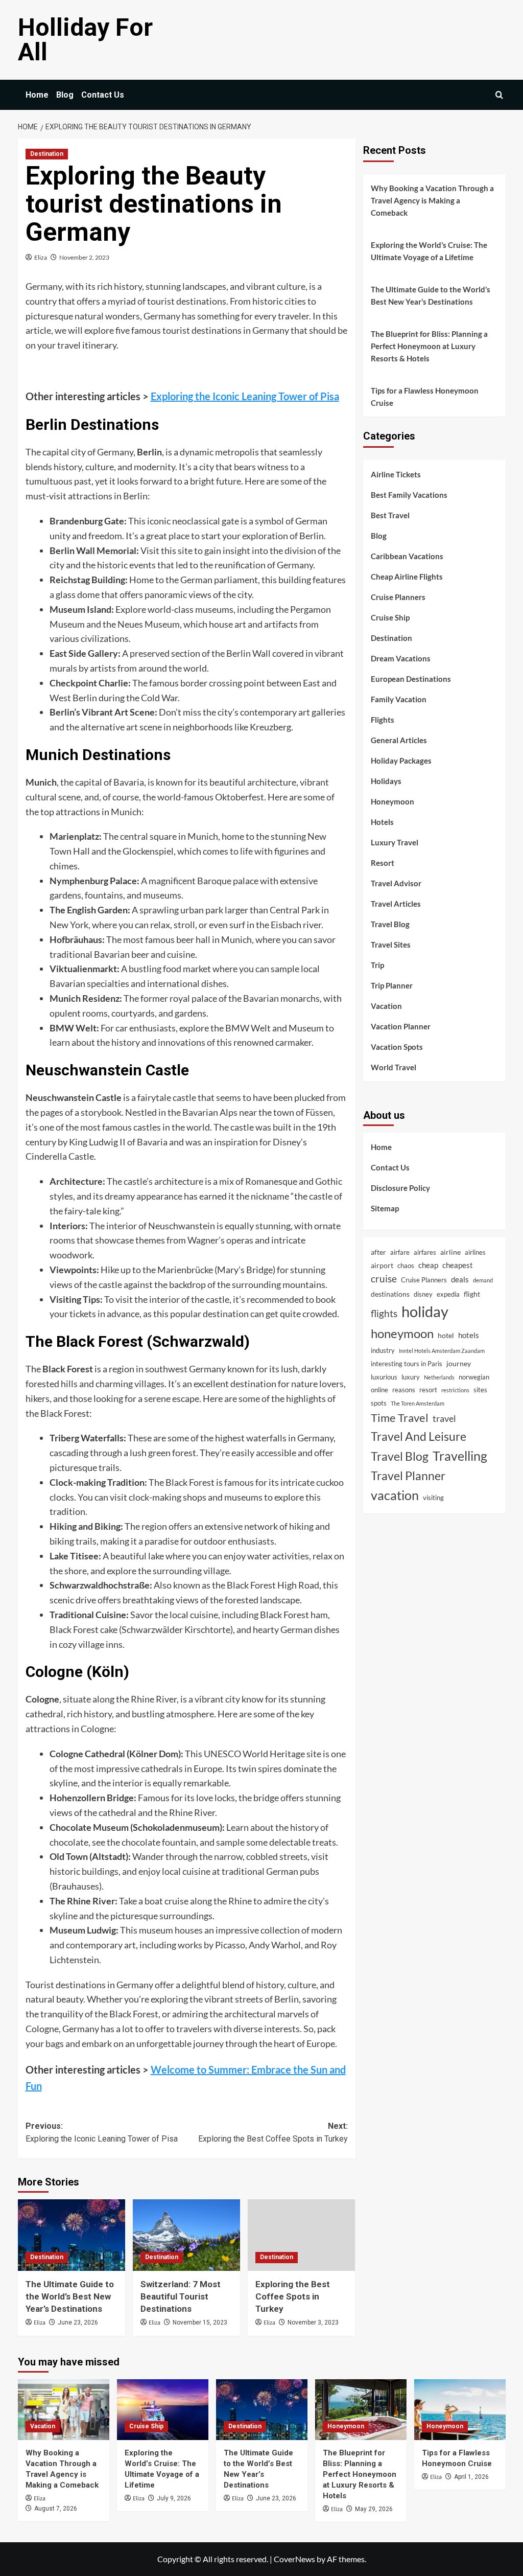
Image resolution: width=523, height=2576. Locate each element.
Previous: (102, 2133)
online (379, 1390)
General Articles (399, 740)
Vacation (386, 1006)
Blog (65, 95)
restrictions (455, 1390)
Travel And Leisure (419, 1436)
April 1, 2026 (471, 2477)
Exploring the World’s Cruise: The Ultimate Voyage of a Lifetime (429, 251)
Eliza (41, 257)
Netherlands (439, 1377)
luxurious (384, 1377)
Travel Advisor (396, 883)
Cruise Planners (398, 597)
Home (37, 95)
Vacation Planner (401, 1026)
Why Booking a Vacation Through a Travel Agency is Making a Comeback (432, 200)
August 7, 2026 (56, 2509)
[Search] (499, 95)
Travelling (460, 1456)
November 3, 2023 (313, 2322)
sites (480, 1390)
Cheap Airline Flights (407, 577)
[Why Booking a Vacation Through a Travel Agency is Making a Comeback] (64, 2410)
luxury (411, 1377)
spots (379, 1403)
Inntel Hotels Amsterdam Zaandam (442, 1351)
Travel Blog (390, 924)
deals (460, 1279)
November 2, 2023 (84, 257)
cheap (428, 1265)
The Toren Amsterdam (418, 1403)
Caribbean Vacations (407, 556)
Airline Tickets (396, 474)
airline (450, 1252)
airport (382, 1265)
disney (423, 1294)
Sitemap (385, 1208)
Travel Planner (408, 1476)
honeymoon (402, 1333)
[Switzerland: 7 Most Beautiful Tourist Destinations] (186, 2235)
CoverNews (294, 2559)
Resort (383, 863)
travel (444, 1418)
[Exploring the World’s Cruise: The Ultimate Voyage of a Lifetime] (163, 2410)
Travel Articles (396, 904)
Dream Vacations (401, 658)
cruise (384, 1279)
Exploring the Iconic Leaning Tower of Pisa (245, 396)
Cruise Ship (390, 617)
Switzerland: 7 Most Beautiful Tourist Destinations (181, 2296)
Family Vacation (399, 699)
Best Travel (390, 515)
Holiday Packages (401, 761)
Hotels (382, 822)
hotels (469, 1335)
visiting (433, 1498)
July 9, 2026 (174, 2498)
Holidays (386, 781)
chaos (406, 1266)
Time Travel (400, 1418)
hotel (446, 1335)
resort (428, 1390)
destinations (390, 1294)
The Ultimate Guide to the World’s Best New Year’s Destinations (70, 2296)
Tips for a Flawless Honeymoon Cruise (425, 397)
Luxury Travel (395, 842)
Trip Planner (392, 985)
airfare (400, 1252)
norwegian (474, 1377)
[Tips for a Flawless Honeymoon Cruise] (460, 2410)
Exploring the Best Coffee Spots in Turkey (293, 2296)
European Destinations (411, 679)
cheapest (458, 1265)
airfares (425, 1252)
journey (459, 1363)
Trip (377, 965)
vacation (395, 1495)
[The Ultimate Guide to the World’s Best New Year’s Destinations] (72, 2235)
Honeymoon (393, 801)
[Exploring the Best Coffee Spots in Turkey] (301, 2235)
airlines (475, 1252)
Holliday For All (85, 40)
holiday (425, 1311)
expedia (448, 1294)
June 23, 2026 (78, 2322)
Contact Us (103, 95)
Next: (273, 2133)
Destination (47, 154)
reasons (404, 1390)
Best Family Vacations (409, 495)
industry (383, 1350)
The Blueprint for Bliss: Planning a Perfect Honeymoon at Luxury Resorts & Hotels (429, 346)
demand (483, 1280)
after (378, 1252)
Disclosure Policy (400, 1188)
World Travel (394, 1067)
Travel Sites (391, 945)
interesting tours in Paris (407, 1364)
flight (472, 1294)
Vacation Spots (397, 1047)
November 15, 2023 (200, 2322)
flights (384, 1313)
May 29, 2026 (374, 2509)
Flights (383, 720)
